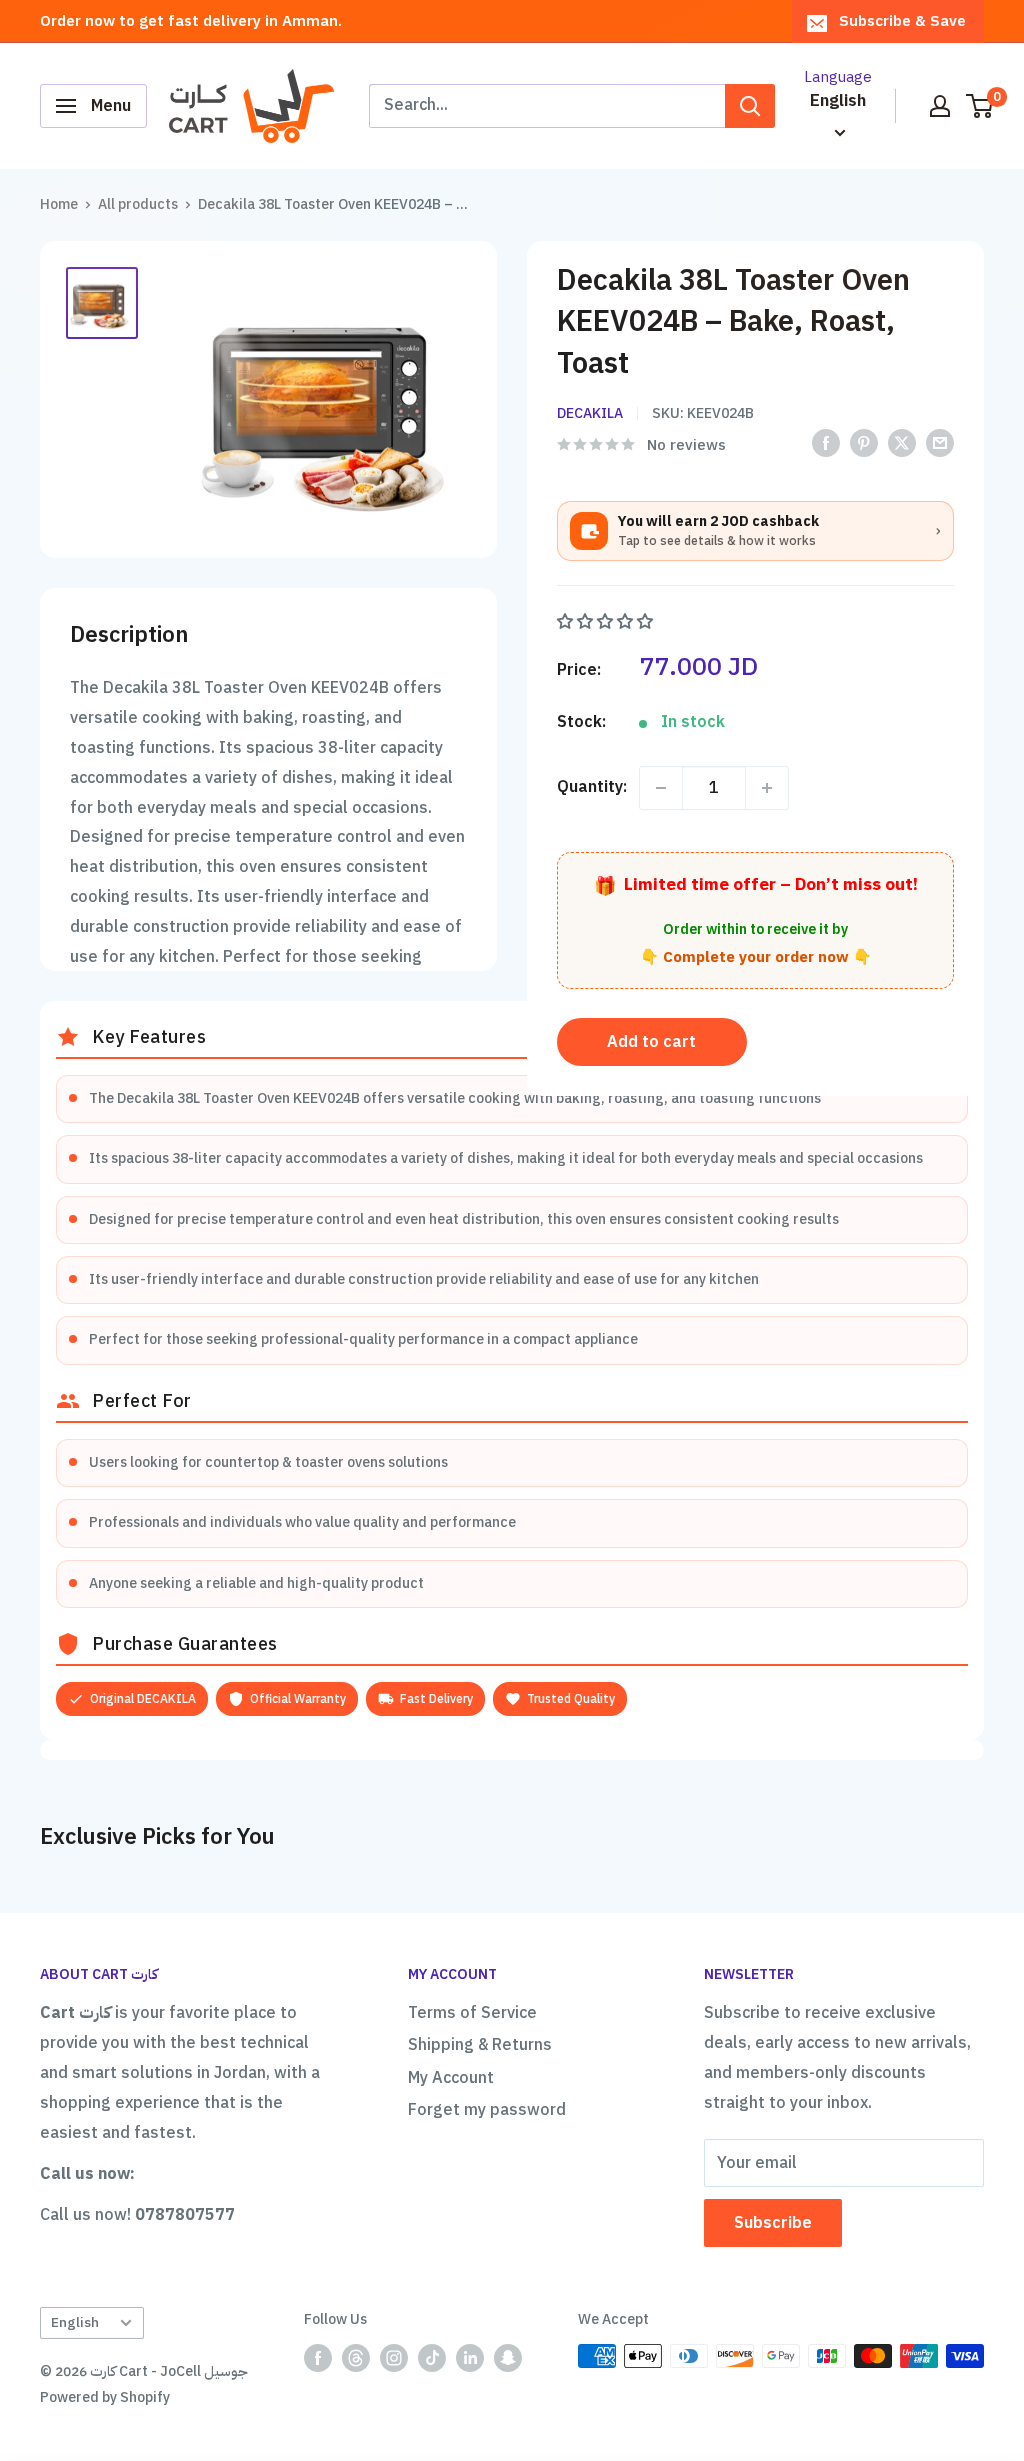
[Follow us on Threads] (356, 2358)
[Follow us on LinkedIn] (470, 2358)
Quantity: (592, 787)
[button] (607, 622)
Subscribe (773, 2223)
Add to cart (651, 1042)
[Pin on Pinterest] (864, 444)
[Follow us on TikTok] (432, 2358)
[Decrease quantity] (661, 788)
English (75, 2322)
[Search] (750, 106)
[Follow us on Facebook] (318, 2358)
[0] (980, 106)
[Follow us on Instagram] (394, 2358)
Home (59, 204)
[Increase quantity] (767, 788)
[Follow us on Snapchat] (508, 2358)
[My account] (940, 106)
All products (138, 204)
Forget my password (487, 2110)
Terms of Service (472, 2013)
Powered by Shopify (105, 2397)
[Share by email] (940, 444)
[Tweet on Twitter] (902, 444)
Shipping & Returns (480, 2045)
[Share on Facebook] (826, 444)
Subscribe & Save (902, 21)
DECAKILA (590, 413)
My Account (451, 2078)
